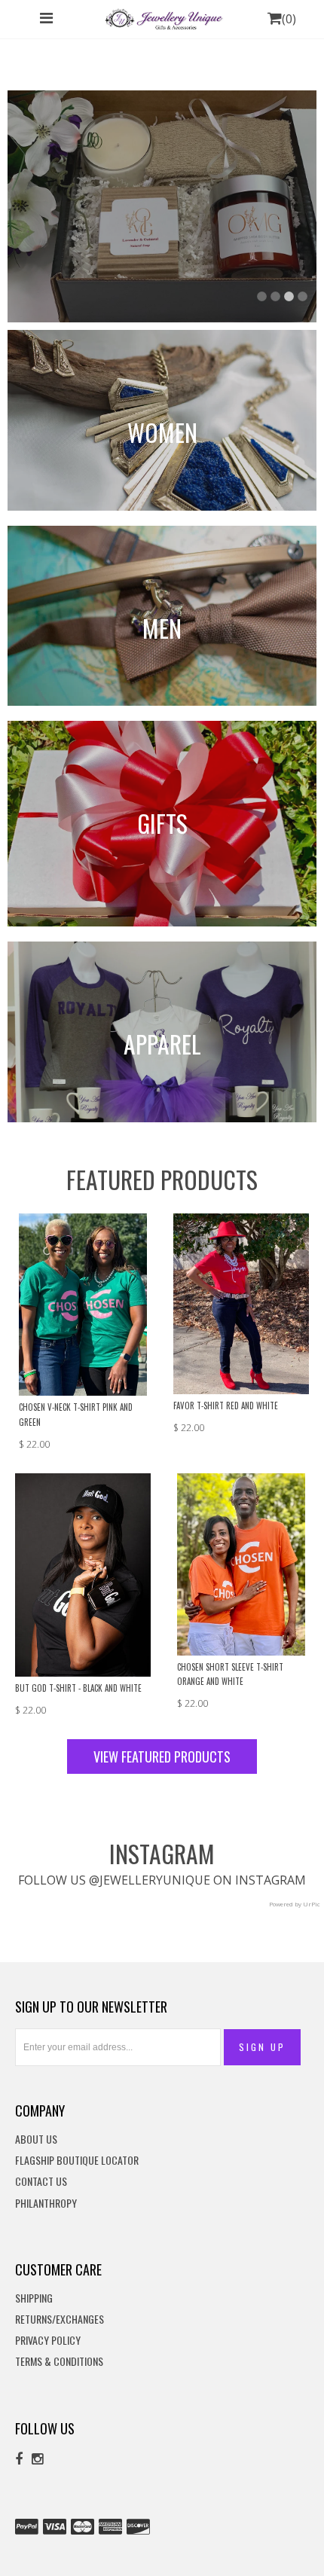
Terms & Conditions (59, 2362)
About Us (36, 2140)
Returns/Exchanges (60, 2320)
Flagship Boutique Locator (77, 2161)
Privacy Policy (48, 2341)
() (289, 19)
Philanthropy (46, 2204)
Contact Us (41, 2182)
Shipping (34, 2298)
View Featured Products (162, 1757)
